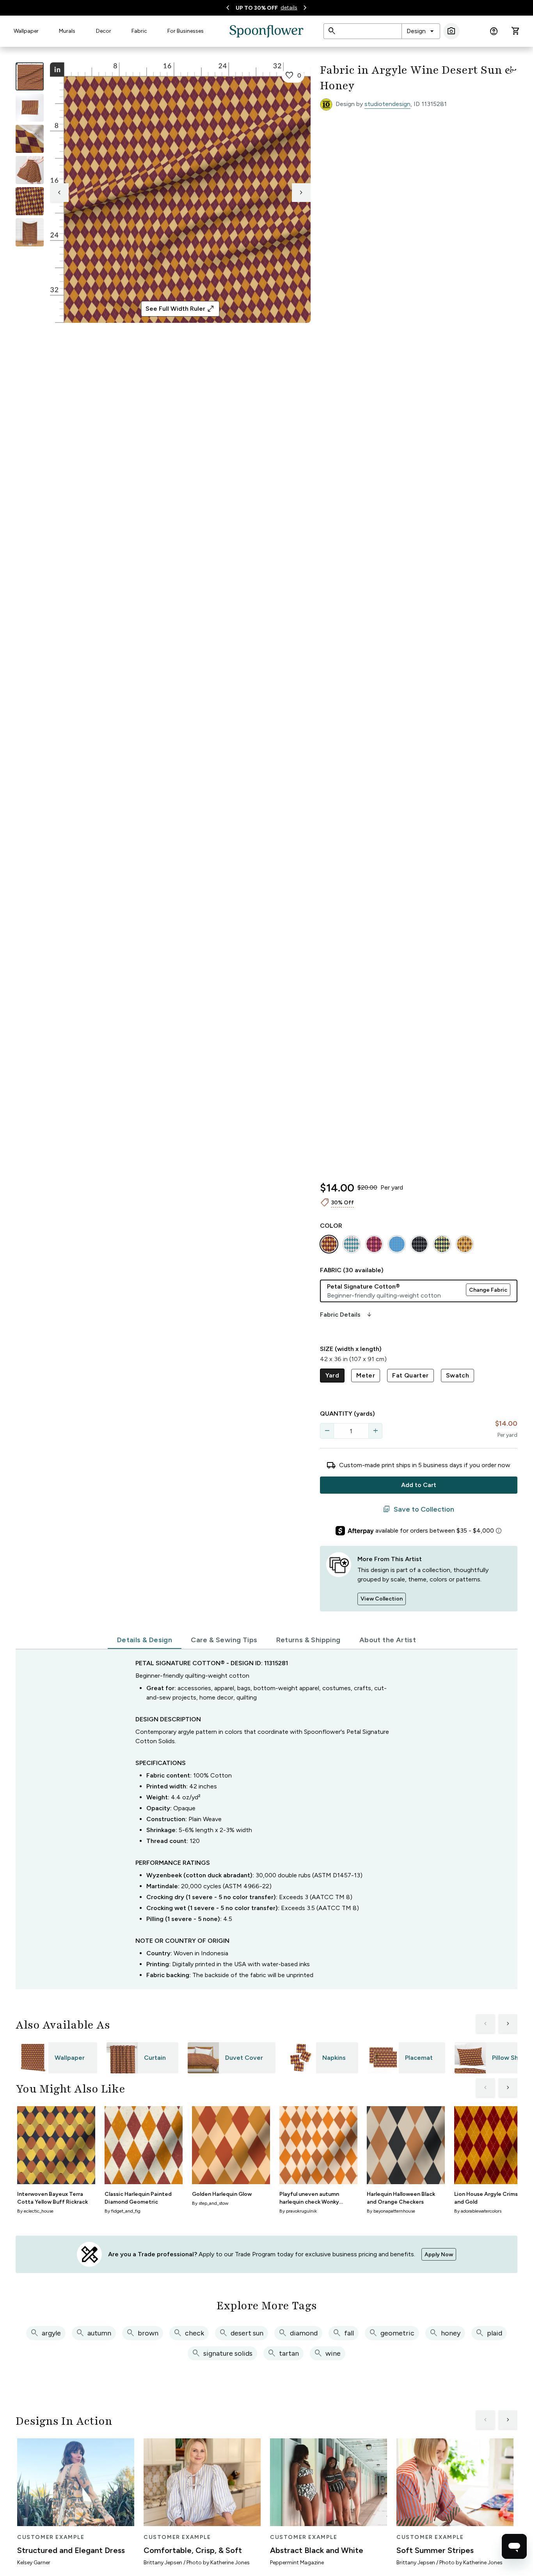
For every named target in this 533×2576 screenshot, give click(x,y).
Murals (67, 31)
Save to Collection (418, 1509)
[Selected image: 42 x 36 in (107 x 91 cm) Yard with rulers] (30, 76)
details (289, 8)
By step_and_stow (210, 2203)
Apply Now (439, 2255)
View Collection (382, 1599)
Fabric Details (346, 1315)
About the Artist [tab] (388, 1640)
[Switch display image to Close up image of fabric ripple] (30, 201)
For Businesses (186, 31)
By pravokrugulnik (298, 2211)
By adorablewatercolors (478, 2211)
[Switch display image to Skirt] (30, 170)
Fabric (139, 31)
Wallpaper (26, 31)
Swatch (457, 1375)
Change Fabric (488, 1290)
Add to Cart (419, 1485)
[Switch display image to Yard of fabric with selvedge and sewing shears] (30, 108)
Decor (104, 31)
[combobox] (421, 31)
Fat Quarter (410, 1375)
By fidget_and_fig (123, 2211)
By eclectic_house (35, 2211)
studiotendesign (387, 104)
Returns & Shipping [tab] (308, 1640)
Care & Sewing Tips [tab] (224, 1640)
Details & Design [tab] (145, 1640)
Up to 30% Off (257, 8)
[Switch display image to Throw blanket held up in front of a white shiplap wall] (30, 232)
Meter (366, 1375)
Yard (332, 1375)
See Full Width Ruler (180, 309)
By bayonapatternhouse (391, 2211)
